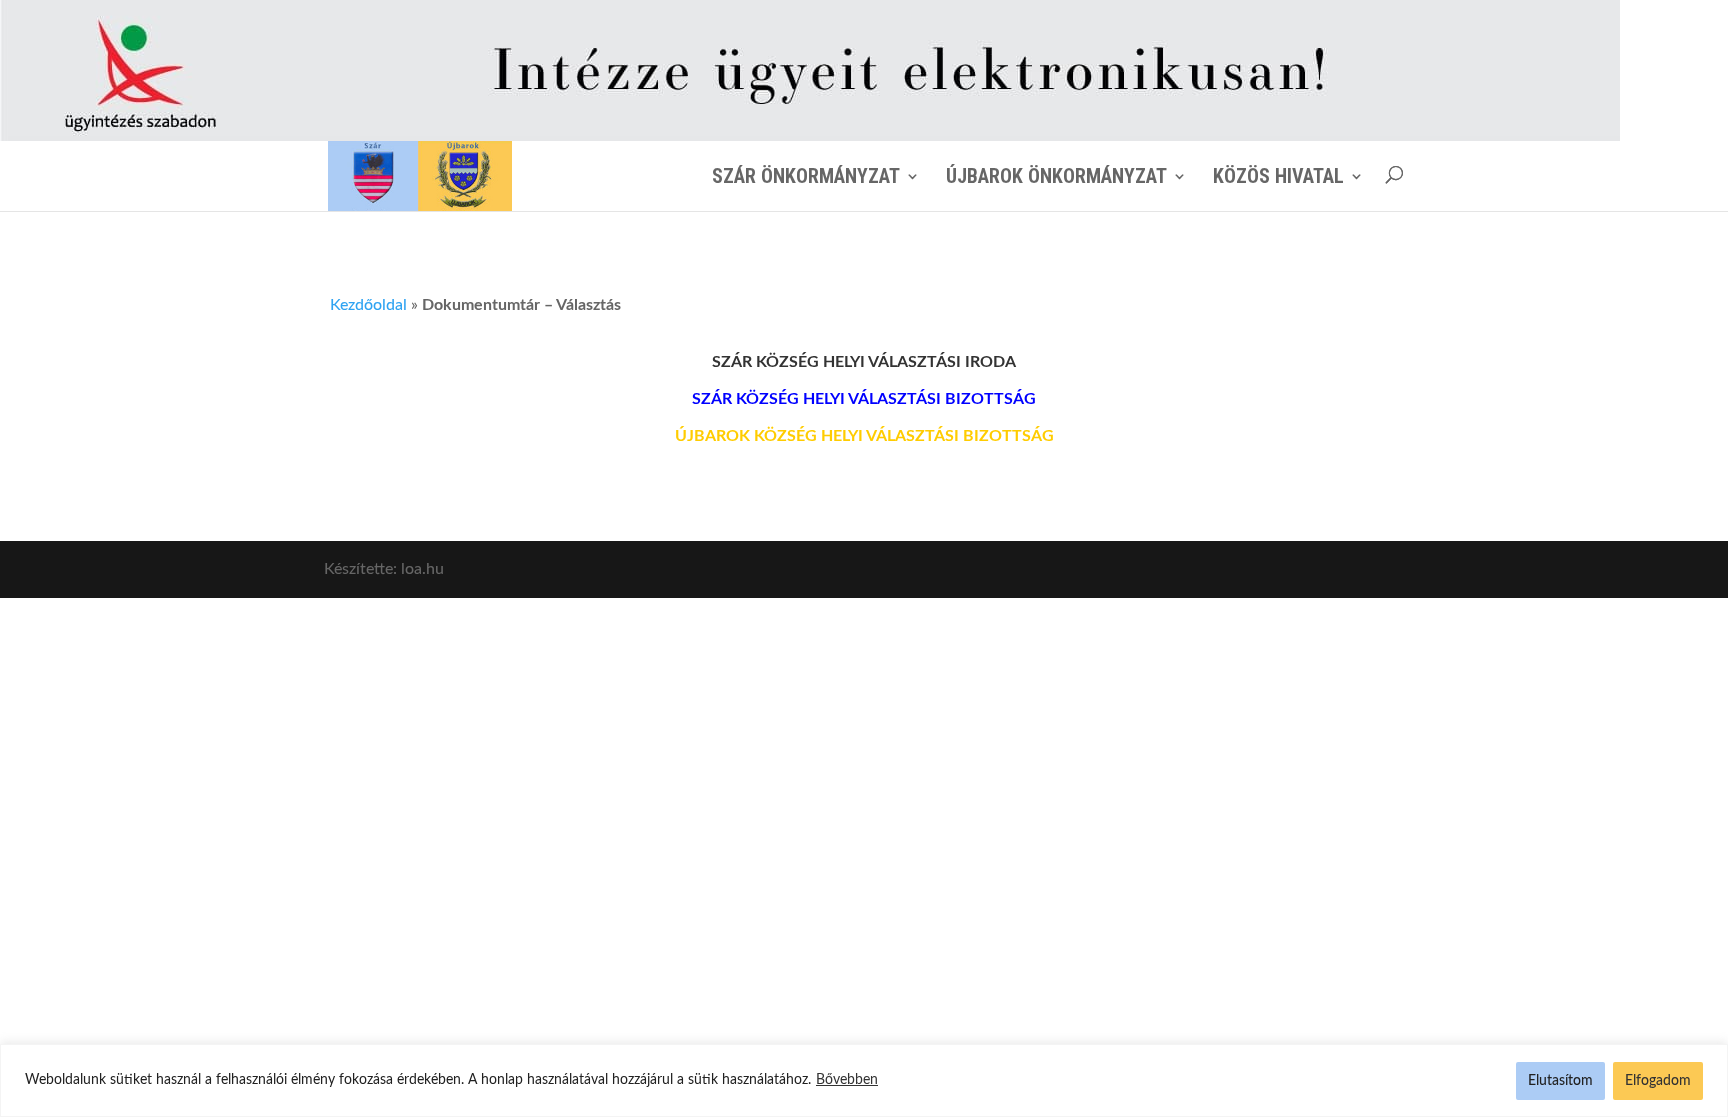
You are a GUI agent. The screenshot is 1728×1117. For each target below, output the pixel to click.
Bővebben (847, 1080)
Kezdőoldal (368, 305)
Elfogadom (1658, 1081)
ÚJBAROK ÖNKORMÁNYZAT (1056, 176)
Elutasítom (1560, 1081)
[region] (864, 1080)
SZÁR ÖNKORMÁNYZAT (806, 176)
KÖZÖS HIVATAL (1278, 176)
